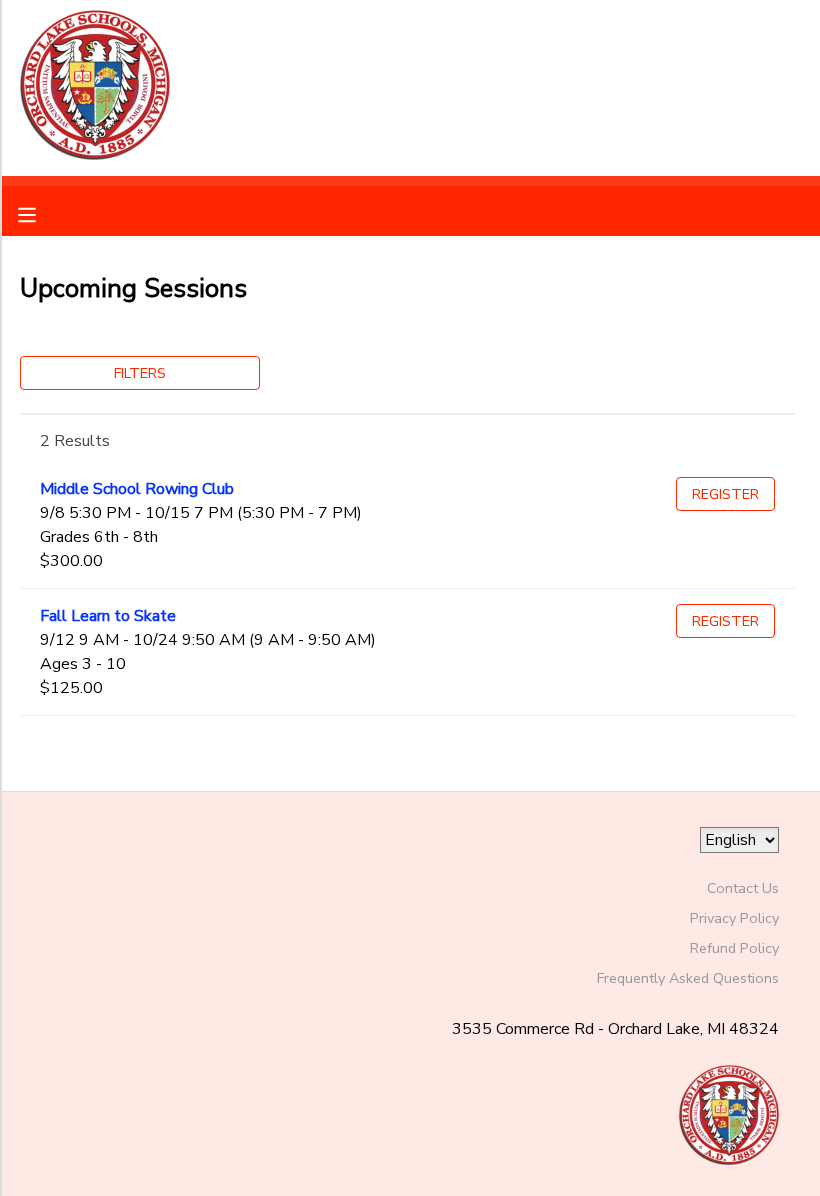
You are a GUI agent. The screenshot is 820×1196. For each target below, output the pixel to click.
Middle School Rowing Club (137, 489)
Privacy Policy (734, 918)
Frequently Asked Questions (688, 978)
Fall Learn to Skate (108, 616)
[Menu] (42, 213)
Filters (140, 373)
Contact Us (743, 888)
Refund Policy (734, 948)
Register (725, 494)
